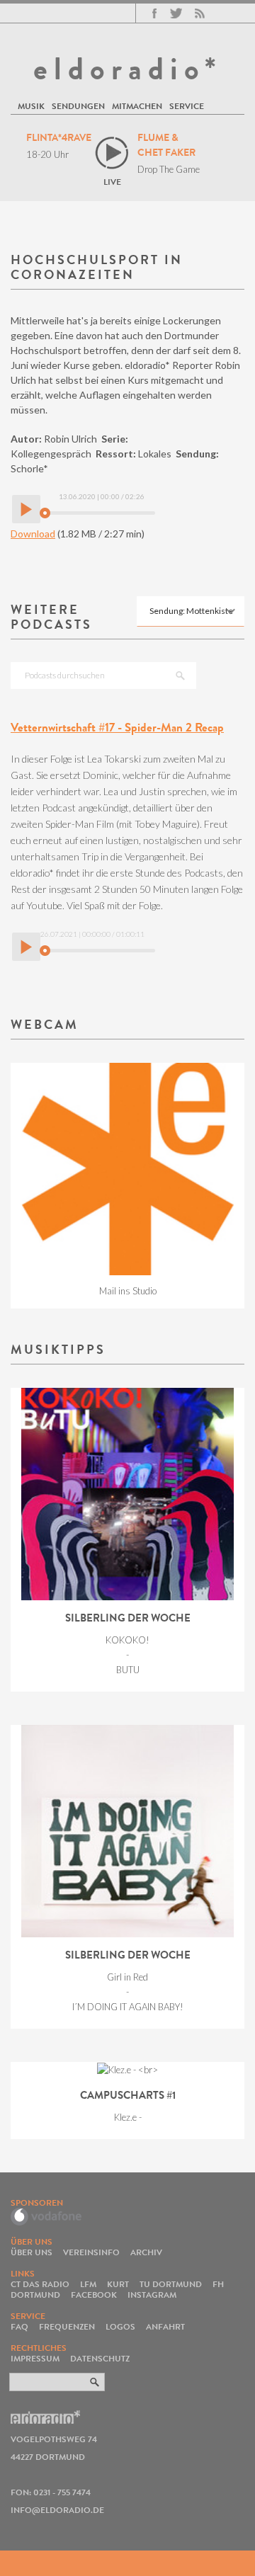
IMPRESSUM (35, 2358)
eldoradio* (127, 69)
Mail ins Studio (128, 1291)
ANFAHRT (165, 2326)
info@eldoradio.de (57, 2510)
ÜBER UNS (32, 2252)
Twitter (176, 13)
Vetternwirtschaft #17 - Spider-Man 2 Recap (117, 728)
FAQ (19, 2326)
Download (33, 534)
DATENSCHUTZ (100, 2358)
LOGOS (120, 2326)
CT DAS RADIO (40, 2284)
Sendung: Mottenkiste (191, 611)
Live (112, 182)
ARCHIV (146, 2252)
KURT (118, 2284)
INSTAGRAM (152, 2295)
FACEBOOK (94, 2295)
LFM (88, 2284)
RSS (200, 13)
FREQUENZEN (67, 2326)
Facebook (154, 13)
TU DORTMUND (171, 2284)
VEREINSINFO (91, 2252)
